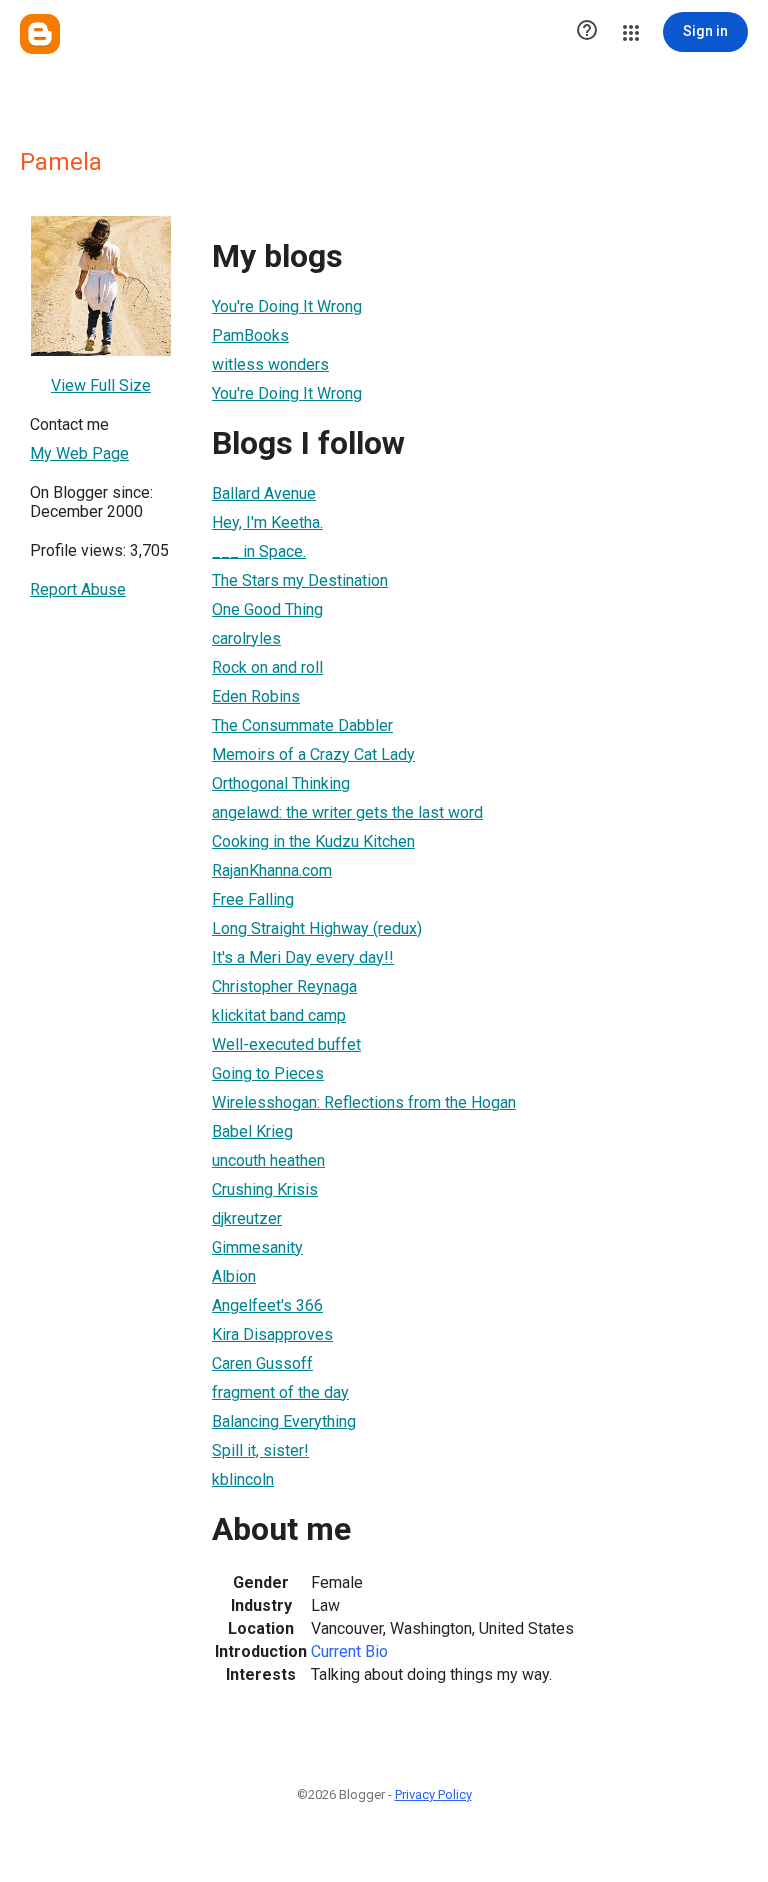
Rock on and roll (267, 667)
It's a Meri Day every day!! (303, 957)
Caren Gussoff (262, 1363)
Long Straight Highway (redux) (317, 928)
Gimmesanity (257, 1247)
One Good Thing (267, 609)
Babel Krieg (252, 1131)
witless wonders (270, 364)
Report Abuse (78, 589)
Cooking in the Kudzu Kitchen (313, 841)
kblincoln (243, 1479)
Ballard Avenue (264, 493)
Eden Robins (256, 696)
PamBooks (250, 335)
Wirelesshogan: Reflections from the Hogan (364, 1102)
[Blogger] (40, 34)
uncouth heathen (268, 1160)
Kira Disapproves (272, 1334)
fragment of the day (280, 1392)
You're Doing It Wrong (287, 306)
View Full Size (101, 385)
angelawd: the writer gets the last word (347, 812)
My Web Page (79, 453)
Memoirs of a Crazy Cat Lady (313, 754)
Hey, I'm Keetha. (267, 522)
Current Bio (349, 1651)
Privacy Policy (433, 1794)
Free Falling (253, 899)
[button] (587, 32)
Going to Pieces (268, 1073)
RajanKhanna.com (272, 870)
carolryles (246, 638)
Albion (234, 1276)
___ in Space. (259, 551)
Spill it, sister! (260, 1450)
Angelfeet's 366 (267, 1305)
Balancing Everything (284, 1421)
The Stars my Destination (300, 580)
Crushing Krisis (265, 1189)
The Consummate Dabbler (302, 725)
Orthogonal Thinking (281, 783)
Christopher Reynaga (284, 986)
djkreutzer (247, 1218)
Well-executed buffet (286, 1044)
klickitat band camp (279, 1015)
